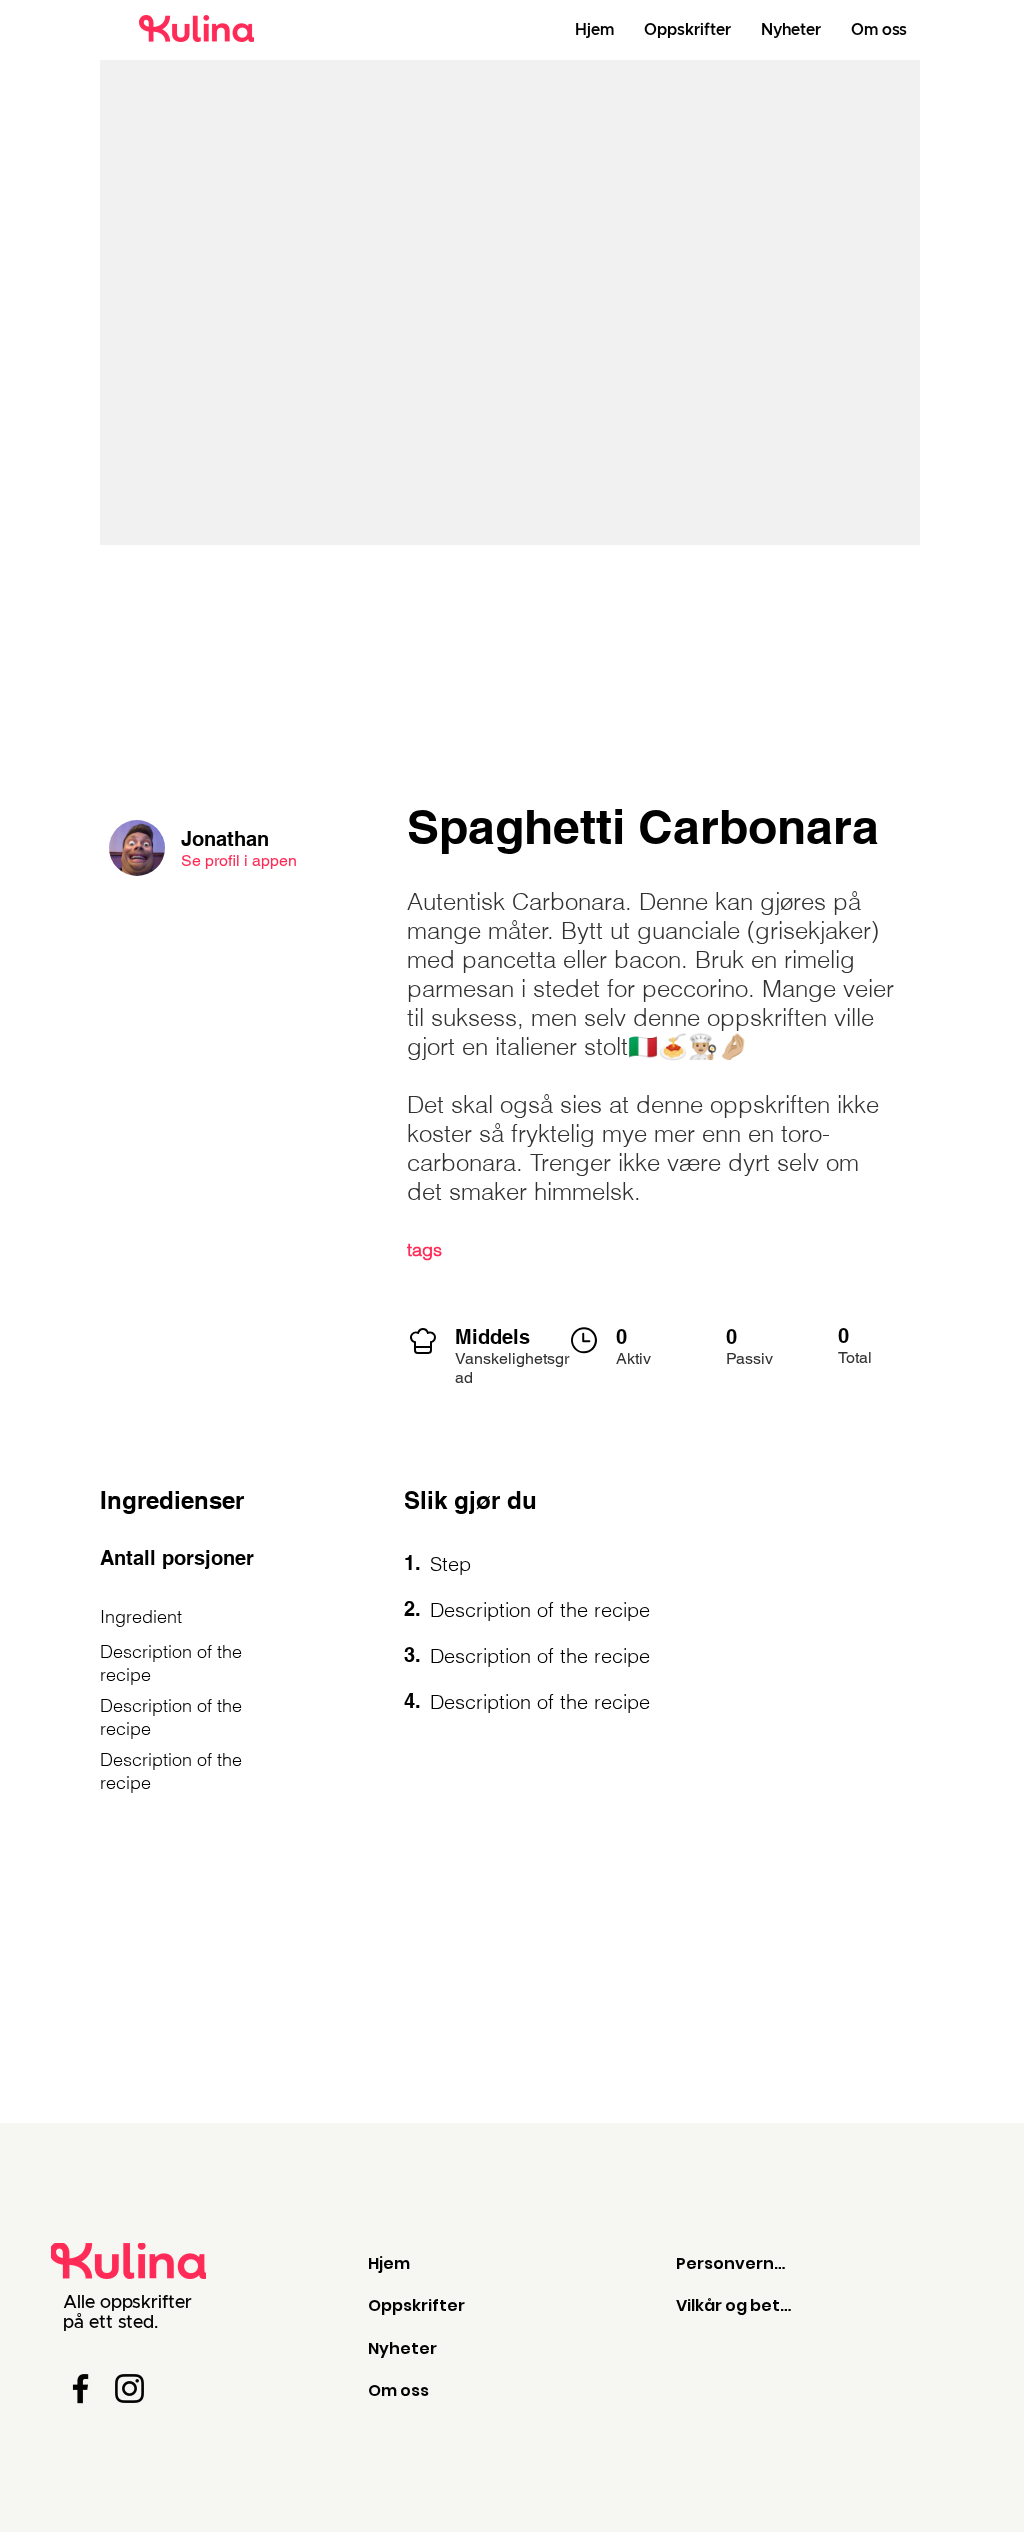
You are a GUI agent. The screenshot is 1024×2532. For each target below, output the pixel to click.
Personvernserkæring (735, 2263)
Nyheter (402, 2348)
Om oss (398, 2390)
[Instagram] (129, 2388)
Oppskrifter (416, 2305)
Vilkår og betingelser (735, 2305)
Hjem (389, 2263)
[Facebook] (80, 2388)
